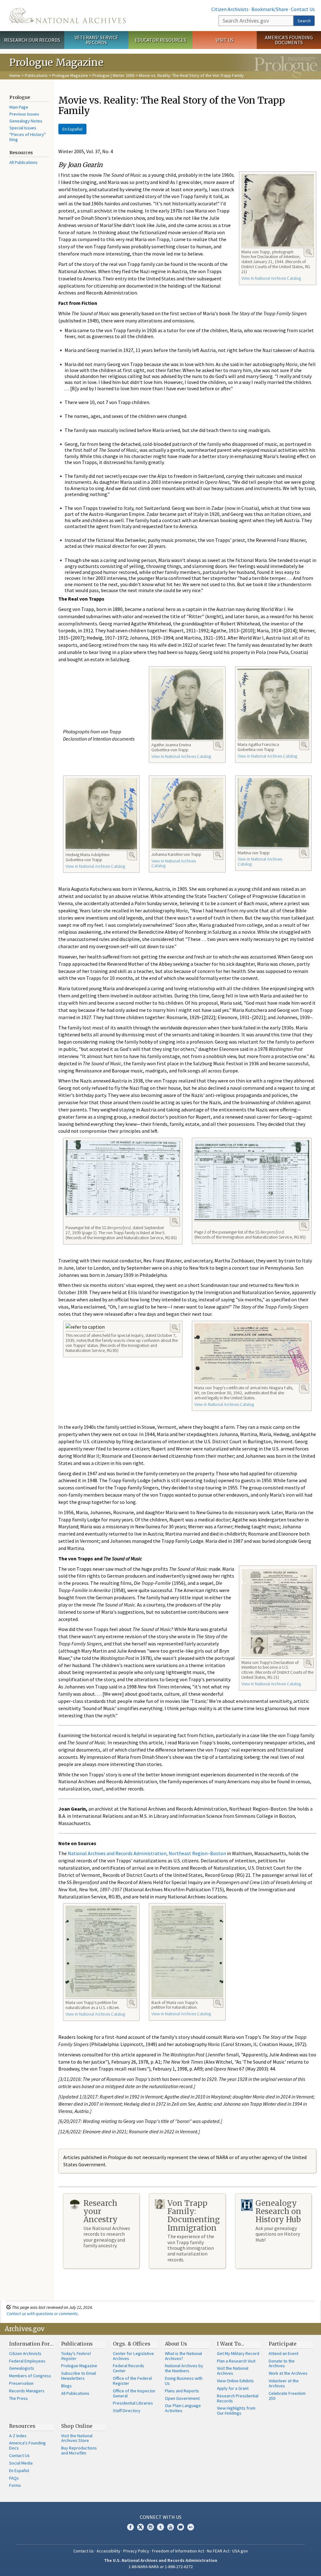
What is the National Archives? (183, 2356)
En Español (72, 129)
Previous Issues (24, 114)
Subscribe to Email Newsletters (79, 2376)
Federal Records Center (129, 2368)
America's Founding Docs (27, 2445)
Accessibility (108, 2551)
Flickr (191, 2527)
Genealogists (22, 2368)
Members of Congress (30, 2376)
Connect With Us (161, 2517)
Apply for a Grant (233, 2388)
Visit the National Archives (233, 2371)
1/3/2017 (88, 2097)
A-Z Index (18, 2436)
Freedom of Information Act (178, 2551)
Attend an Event (284, 2353)
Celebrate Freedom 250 (287, 2396)
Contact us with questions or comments (42, 2314)
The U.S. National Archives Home (68, 16)
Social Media (21, 2463)
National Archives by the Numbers (184, 2368)
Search (304, 21)
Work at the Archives (288, 2373)
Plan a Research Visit (236, 2361)
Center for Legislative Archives (133, 2356)
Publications (36, 75)
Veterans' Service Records (96, 40)
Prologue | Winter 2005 (113, 75)
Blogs (66, 2386)
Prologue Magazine (70, 75)
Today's (76, 2356)
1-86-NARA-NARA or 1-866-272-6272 (161, 2567)
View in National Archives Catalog (271, 278)
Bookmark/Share (270, 9)
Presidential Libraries (133, 2403)
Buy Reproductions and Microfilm (79, 2450)
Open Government (182, 2398)
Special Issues (23, 128)
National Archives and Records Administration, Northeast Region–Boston (147, 1853)
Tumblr (160, 2527)
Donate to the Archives (282, 2363)
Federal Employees (27, 2361)
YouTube (171, 2527)
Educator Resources (160, 40)
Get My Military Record (238, 2353)
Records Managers (27, 2391)
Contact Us (303, 9)
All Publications (24, 162)
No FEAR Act (218, 2551)
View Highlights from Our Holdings (236, 2411)
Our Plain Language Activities (183, 2408)
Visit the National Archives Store (77, 2438)
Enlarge (309, 252)
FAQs (14, 2478)
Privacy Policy (136, 2551)
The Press (18, 2398)
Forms (15, 2485)
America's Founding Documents (289, 40)
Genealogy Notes (26, 121)
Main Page (19, 107)
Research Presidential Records (238, 2398)
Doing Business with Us (184, 2381)
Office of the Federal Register (132, 2381)
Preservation (21, 2383)
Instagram (150, 2527)
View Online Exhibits (235, 2381)
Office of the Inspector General (134, 2393)
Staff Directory (127, 2411)
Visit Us (225, 40)
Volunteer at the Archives (284, 2383)
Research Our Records (32, 40)
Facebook (130, 2527)
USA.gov (240, 2551)
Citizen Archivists (230, 9)
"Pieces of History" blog (28, 137)
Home (15, 75)
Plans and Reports (182, 2391)
